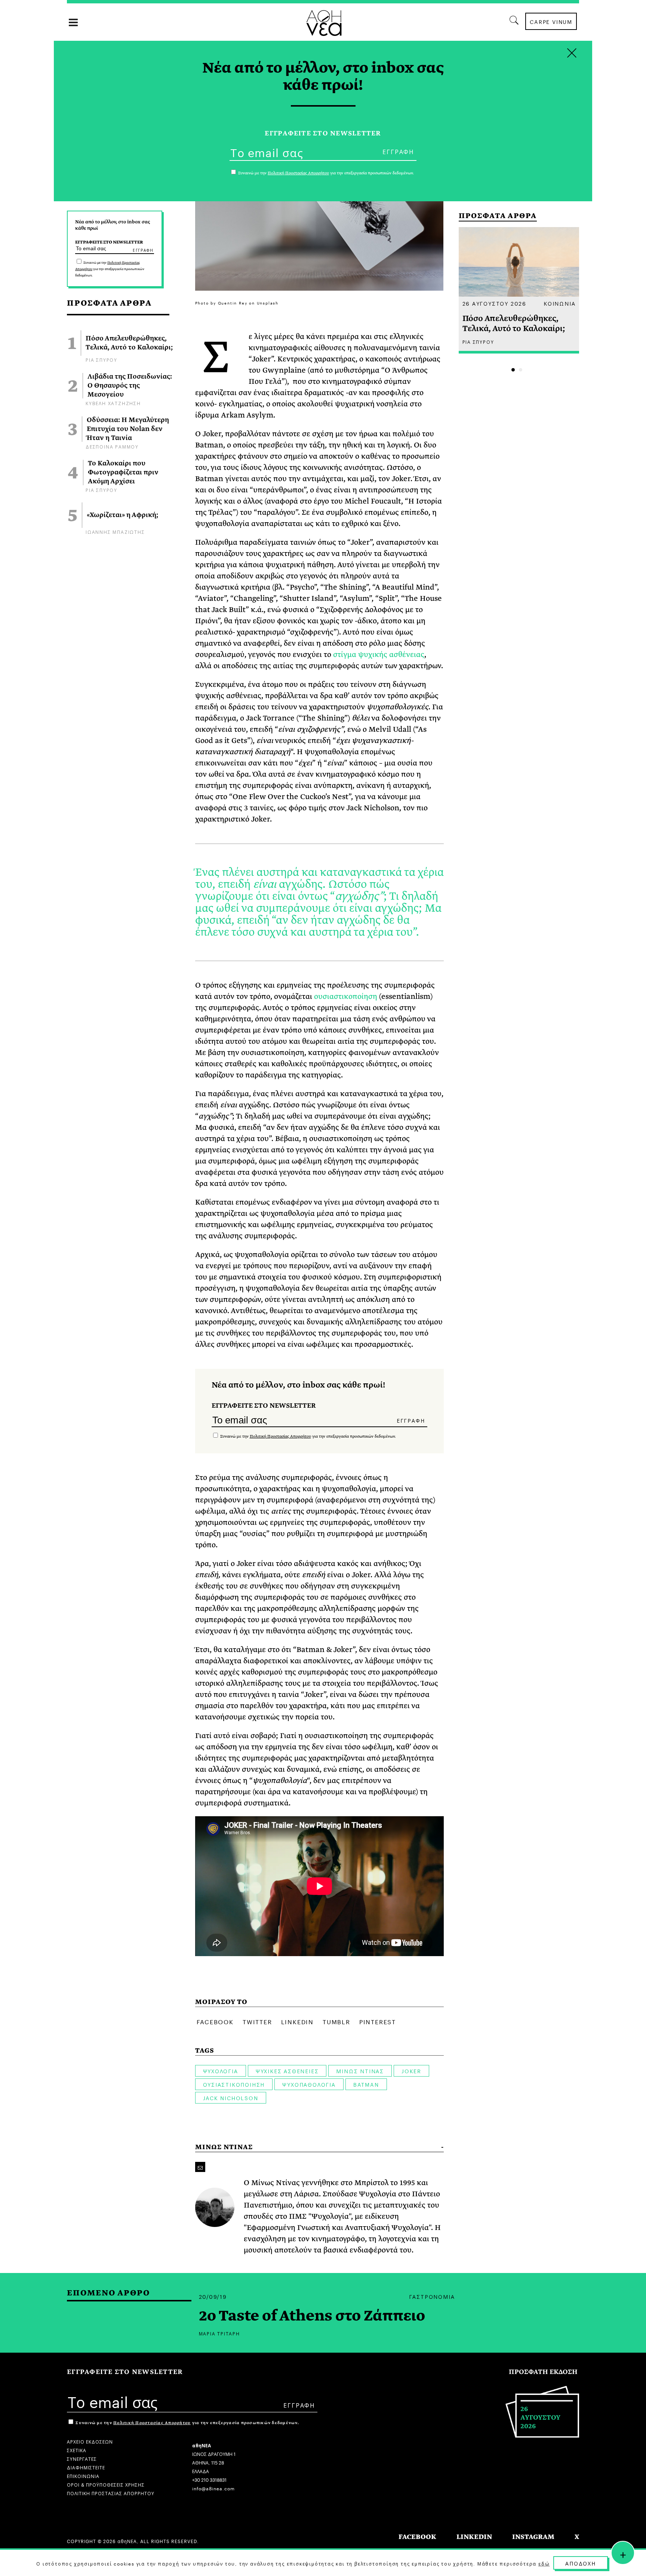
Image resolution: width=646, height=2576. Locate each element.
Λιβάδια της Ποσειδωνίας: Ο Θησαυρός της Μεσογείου (130, 386)
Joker (411, 2071)
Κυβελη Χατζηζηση (113, 403)
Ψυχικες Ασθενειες (287, 2071)
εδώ (544, 2563)
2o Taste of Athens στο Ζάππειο (312, 2316)
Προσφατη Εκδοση (543, 2372)
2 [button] (521, 370)
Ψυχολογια (221, 2071)
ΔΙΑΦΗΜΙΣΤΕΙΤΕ (86, 2467)
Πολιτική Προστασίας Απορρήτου (280, 1436)
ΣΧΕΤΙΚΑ (77, 2450)
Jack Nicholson (231, 2098)
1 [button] (513, 370)
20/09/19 (213, 2296)
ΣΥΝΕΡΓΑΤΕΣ (82, 2458)
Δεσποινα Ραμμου (112, 446)
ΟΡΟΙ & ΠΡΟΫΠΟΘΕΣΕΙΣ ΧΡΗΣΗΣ (106, 2484)
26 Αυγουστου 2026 (495, 303)
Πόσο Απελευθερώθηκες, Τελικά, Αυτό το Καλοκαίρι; (129, 343)
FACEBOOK (417, 2537)
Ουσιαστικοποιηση (234, 2084)
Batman (366, 2084)
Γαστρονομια (432, 2296)
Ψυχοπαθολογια (309, 2084)
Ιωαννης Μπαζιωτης (115, 531)
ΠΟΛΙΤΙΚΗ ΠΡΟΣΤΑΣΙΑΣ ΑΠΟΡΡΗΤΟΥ (111, 2493)
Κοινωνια (559, 303)
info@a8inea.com (213, 2488)
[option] (519, 290)
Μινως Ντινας (360, 2071)
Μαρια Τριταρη (219, 2333)
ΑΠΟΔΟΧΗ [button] (581, 2563)
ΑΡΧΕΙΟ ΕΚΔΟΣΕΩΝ (90, 2441)
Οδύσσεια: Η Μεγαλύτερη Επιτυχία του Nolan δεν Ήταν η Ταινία (128, 429)
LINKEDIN (474, 2537)
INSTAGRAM (533, 2537)
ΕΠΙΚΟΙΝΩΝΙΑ (83, 2476)
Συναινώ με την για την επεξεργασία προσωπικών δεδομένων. (110, 269)
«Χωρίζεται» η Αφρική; (122, 515)
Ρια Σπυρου (101, 359)
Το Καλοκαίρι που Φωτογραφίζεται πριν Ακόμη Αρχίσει (123, 472)
